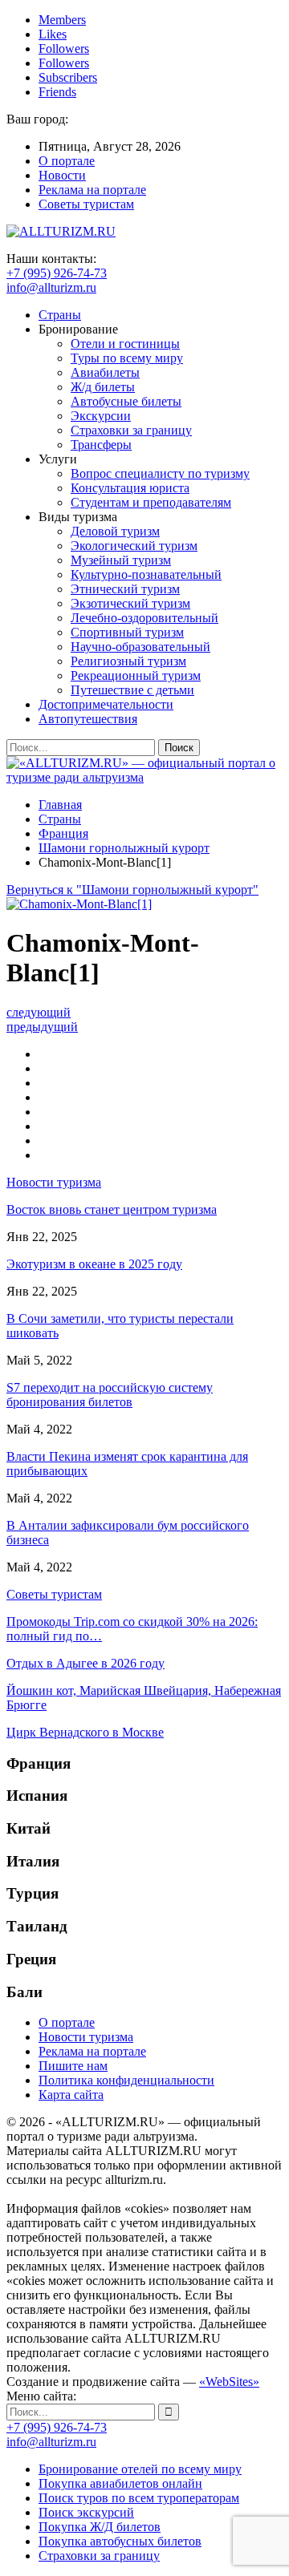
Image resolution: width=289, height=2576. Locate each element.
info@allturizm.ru (51, 287)
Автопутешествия (88, 719)
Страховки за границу (131, 430)
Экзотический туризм (130, 603)
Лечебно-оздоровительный (144, 618)
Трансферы (101, 445)
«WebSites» (229, 2382)
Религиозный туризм (128, 661)
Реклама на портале (92, 190)
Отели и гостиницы (125, 344)
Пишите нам (73, 2066)
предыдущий (42, 1027)
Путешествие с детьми (132, 690)
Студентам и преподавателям (151, 502)
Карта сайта (71, 2095)
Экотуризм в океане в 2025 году (94, 1264)
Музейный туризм (121, 560)
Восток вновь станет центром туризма (112, 1209)
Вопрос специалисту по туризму (160, 473)
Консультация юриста (130, 488)
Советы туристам (86, 204)
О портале (67, 161)
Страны (60, 315)
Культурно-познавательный (146, 574)
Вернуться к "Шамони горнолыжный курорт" (132, 890)
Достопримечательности (106, 704)
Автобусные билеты (126, 401)
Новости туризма (86, 2037)
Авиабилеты (105, 372)
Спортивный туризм (127, 632)
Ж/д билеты (103, 387)
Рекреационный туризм (136, 675)
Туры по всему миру (127, 358)
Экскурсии (101, 416)
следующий (39, 1012)
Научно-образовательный (140, 647)
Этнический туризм (125, 589)
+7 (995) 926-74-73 (57, 273)
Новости (62, 175)
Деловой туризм (115, 531)
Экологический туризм (134, 546)
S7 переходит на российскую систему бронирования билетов (110, 1395)
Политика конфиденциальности (126, 2080)
